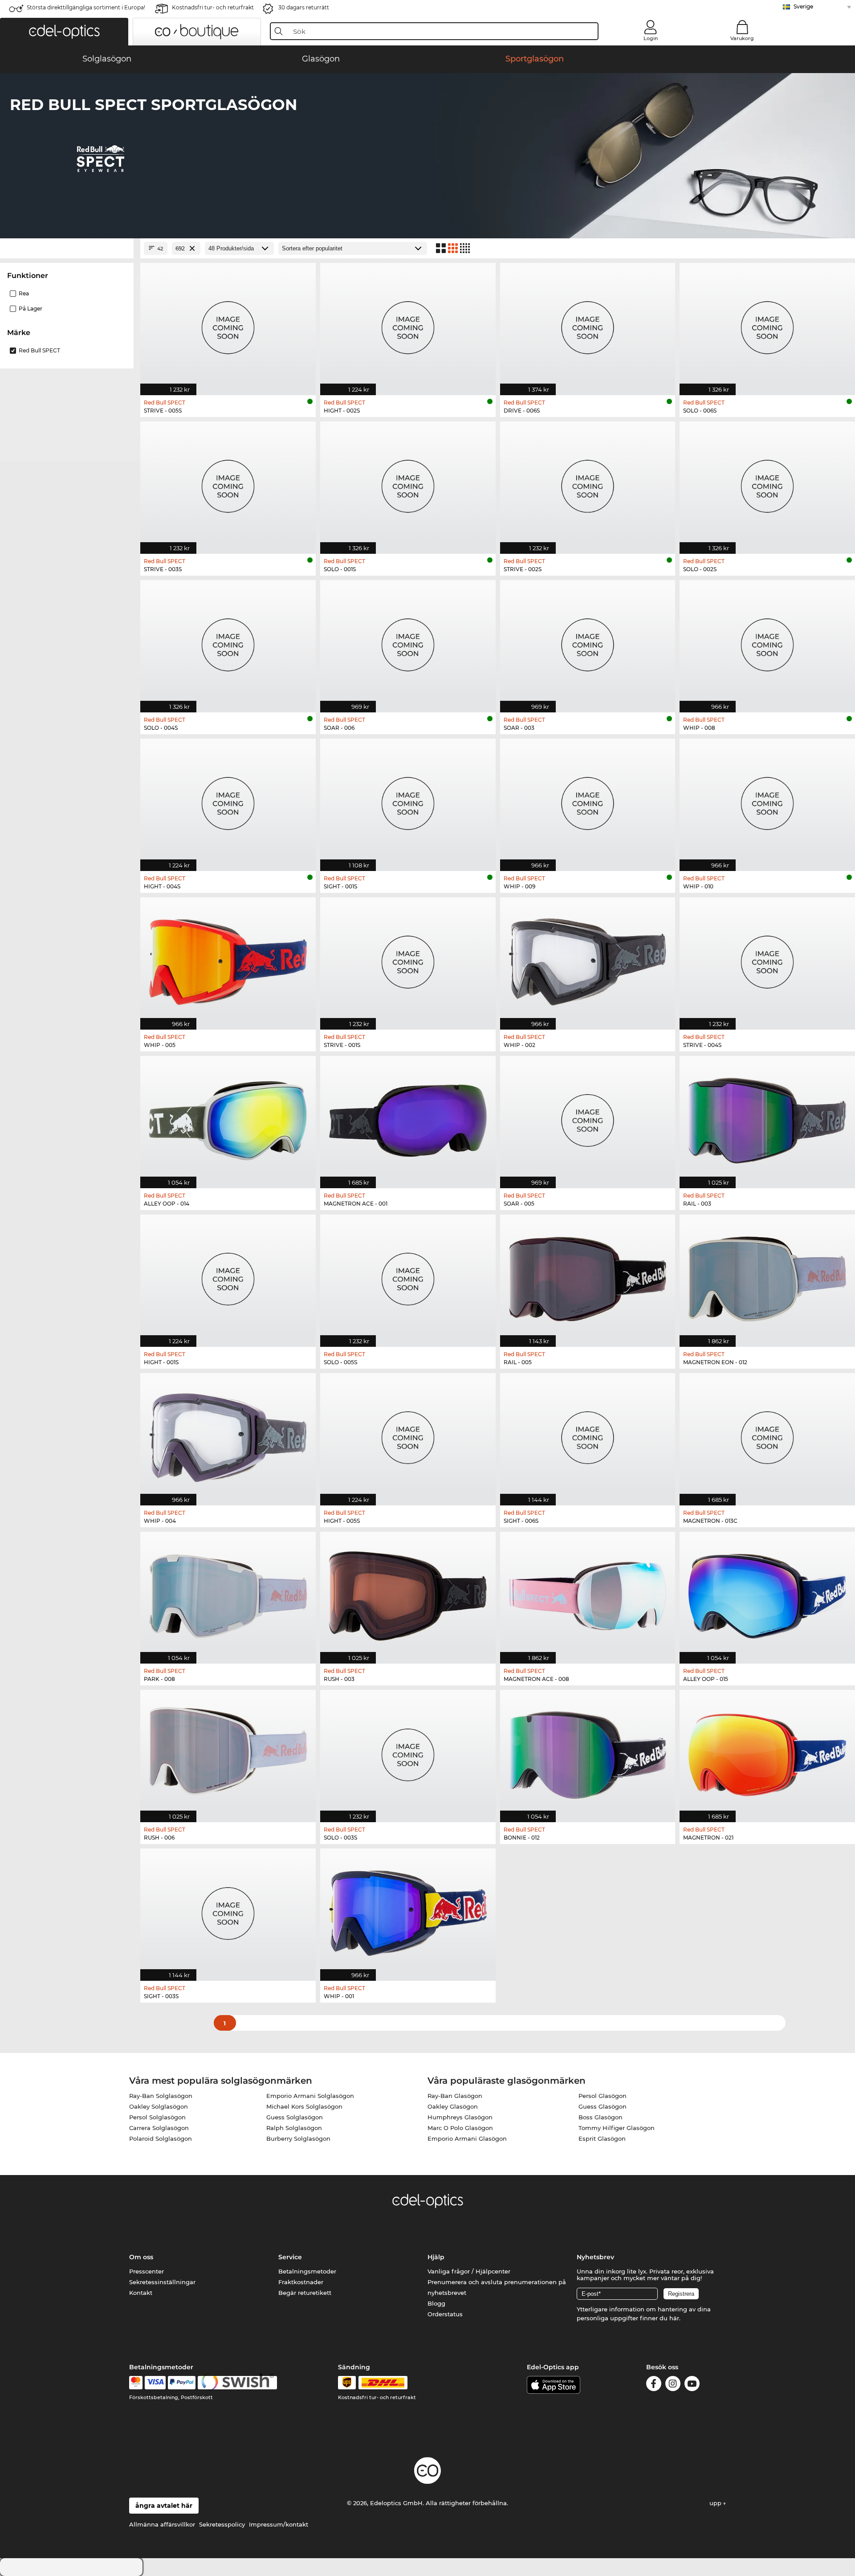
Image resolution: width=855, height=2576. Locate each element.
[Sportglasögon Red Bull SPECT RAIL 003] (767, 1117)
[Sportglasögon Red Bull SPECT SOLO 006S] (767, 324)
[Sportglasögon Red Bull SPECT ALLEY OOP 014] (228, 1117)
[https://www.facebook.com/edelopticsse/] (654, 2385)
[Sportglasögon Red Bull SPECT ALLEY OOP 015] (767, 1593)
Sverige (803, 6)
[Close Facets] (67, 248)
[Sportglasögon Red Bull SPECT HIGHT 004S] (228, 800)
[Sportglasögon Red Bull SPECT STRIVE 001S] (408, 959)
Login (651, 38)
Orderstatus (445, 2314)
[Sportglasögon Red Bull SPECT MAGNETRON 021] (767, 1751)
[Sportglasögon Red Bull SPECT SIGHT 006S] (588, 1435)
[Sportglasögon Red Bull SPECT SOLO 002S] (767, 483)
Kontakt (141, 2293)
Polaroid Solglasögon (161, 2138)
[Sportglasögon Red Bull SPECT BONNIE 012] (588, 1751)
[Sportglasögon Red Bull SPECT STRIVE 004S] (767, 959)
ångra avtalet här (164, 2506)
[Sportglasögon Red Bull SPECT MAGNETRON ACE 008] (588, 1593)
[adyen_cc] (136, 2383)
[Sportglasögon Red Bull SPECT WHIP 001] (408, 1910)
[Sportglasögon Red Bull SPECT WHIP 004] (228, 1435)
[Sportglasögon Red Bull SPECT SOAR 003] (588, 642)
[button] (64, 32)
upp (716, 2503)
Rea (24, 293)
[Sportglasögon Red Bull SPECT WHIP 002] (588, 959)
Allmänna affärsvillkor (162, 2524)
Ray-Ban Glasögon (455, 2096)
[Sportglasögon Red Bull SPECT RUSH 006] (228, 1751)
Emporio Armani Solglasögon (310, 2096)
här (674, 2318)
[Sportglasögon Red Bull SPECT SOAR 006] (408, 642)
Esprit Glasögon (602, 2138)
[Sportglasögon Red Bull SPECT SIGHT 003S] (228, 1910)
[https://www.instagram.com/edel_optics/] (673, 2385)
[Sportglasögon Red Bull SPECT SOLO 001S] (408, 483)
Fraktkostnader (301, 2282)
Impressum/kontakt (279, 2524)
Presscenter (147, 2271)
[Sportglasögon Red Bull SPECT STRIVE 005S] (228, 324)
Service (290, 2257)
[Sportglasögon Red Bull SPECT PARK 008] (228, 1593)
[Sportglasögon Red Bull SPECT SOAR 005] (588, 1117)
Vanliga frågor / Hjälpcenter (469, 2271)
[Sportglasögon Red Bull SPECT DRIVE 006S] (588, 324)
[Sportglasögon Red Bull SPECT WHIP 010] (767, 800)
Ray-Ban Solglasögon (161, 2096)
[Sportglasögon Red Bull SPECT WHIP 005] (228, 959)
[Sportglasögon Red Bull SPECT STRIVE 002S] (588, 483)
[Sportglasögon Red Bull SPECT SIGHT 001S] (408, 800)
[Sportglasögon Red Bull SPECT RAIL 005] (588, 1276)
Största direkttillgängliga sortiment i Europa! (86, 7)
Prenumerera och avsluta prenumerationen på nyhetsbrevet (497, 2287)
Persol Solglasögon (157, 2117)
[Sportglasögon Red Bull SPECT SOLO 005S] (408, 1276)
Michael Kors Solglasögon (304, 2106)
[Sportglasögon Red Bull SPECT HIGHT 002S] (408, 324)
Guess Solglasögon (295, 2117)
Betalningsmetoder (307, 2271)
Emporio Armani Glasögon (467, 2138)
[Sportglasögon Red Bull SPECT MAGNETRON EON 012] (767, 1276)
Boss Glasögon (601, 2117)
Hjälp (436, 2257)
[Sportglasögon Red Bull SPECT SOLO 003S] (408, 1751)
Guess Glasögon (603, 2106)
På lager (31, 309)
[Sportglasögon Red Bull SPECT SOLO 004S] (228, 642)
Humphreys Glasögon (460, 2117)
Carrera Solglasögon (159, 2128)
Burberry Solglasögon (298, 2138)
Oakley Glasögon (453, 2106)
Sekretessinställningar (162, 2282)
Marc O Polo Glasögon (460, 2128)
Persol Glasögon (603, 2096)
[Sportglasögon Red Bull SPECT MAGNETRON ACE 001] (408, 1117)
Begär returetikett (305, 2293)
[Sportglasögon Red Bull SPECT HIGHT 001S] (228, 1276)
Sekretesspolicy (222, 2524)
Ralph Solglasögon (294, 2128)
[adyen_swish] (237, 2383)
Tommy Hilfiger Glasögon (617, 2128)
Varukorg (742, 38)
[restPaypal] (182, 2383)
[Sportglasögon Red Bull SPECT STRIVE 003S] (228, 483)
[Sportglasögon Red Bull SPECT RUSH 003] (408, 1593)
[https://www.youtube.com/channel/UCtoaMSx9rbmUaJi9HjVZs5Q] (692, 2385)
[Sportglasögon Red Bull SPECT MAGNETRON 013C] (767, 1435)
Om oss (141, 2257)
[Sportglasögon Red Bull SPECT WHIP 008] (767, 642)
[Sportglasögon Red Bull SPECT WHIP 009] (588, 800)
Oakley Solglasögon (159, 2106)
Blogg (436, 2303)
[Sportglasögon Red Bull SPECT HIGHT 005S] (408, 1435)
